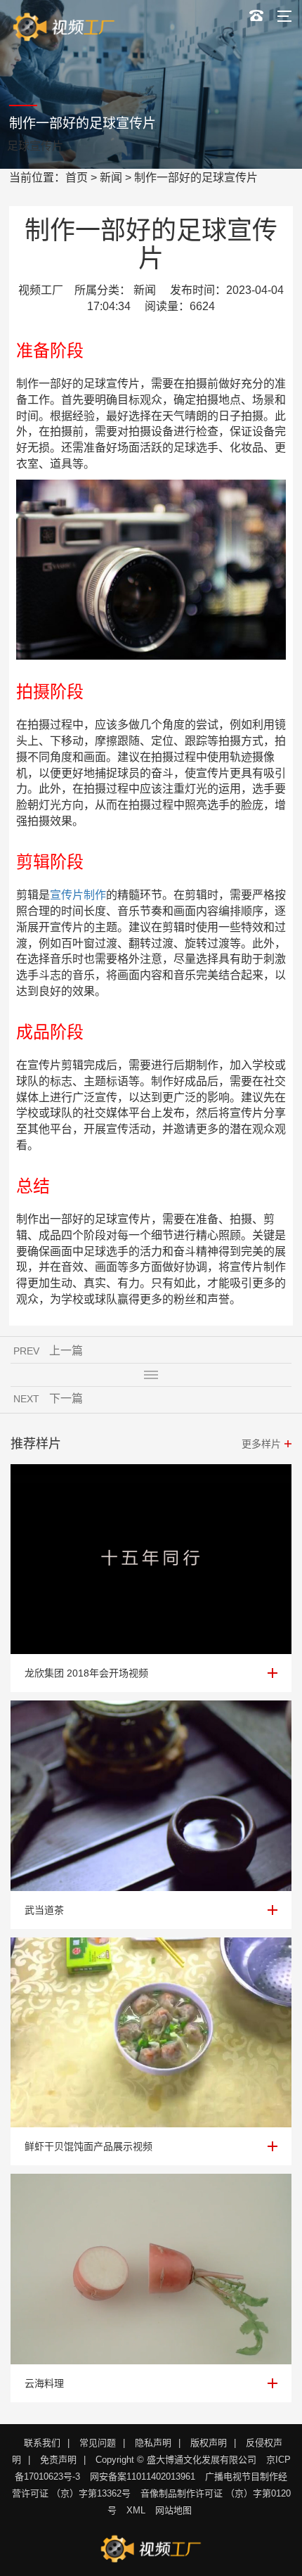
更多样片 (261, 1444)
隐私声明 (153, 2443)
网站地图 (173, 2510)
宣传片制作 (78, 895)
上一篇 (66, 1351)
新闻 (111, 178)
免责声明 (58, 2460)
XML (136, 2510)
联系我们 (42, 2443)
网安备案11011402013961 (143, 2476)
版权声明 (209, 2443)
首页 (77, 178)
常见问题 (98, 2443)
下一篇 (66, 1398)
